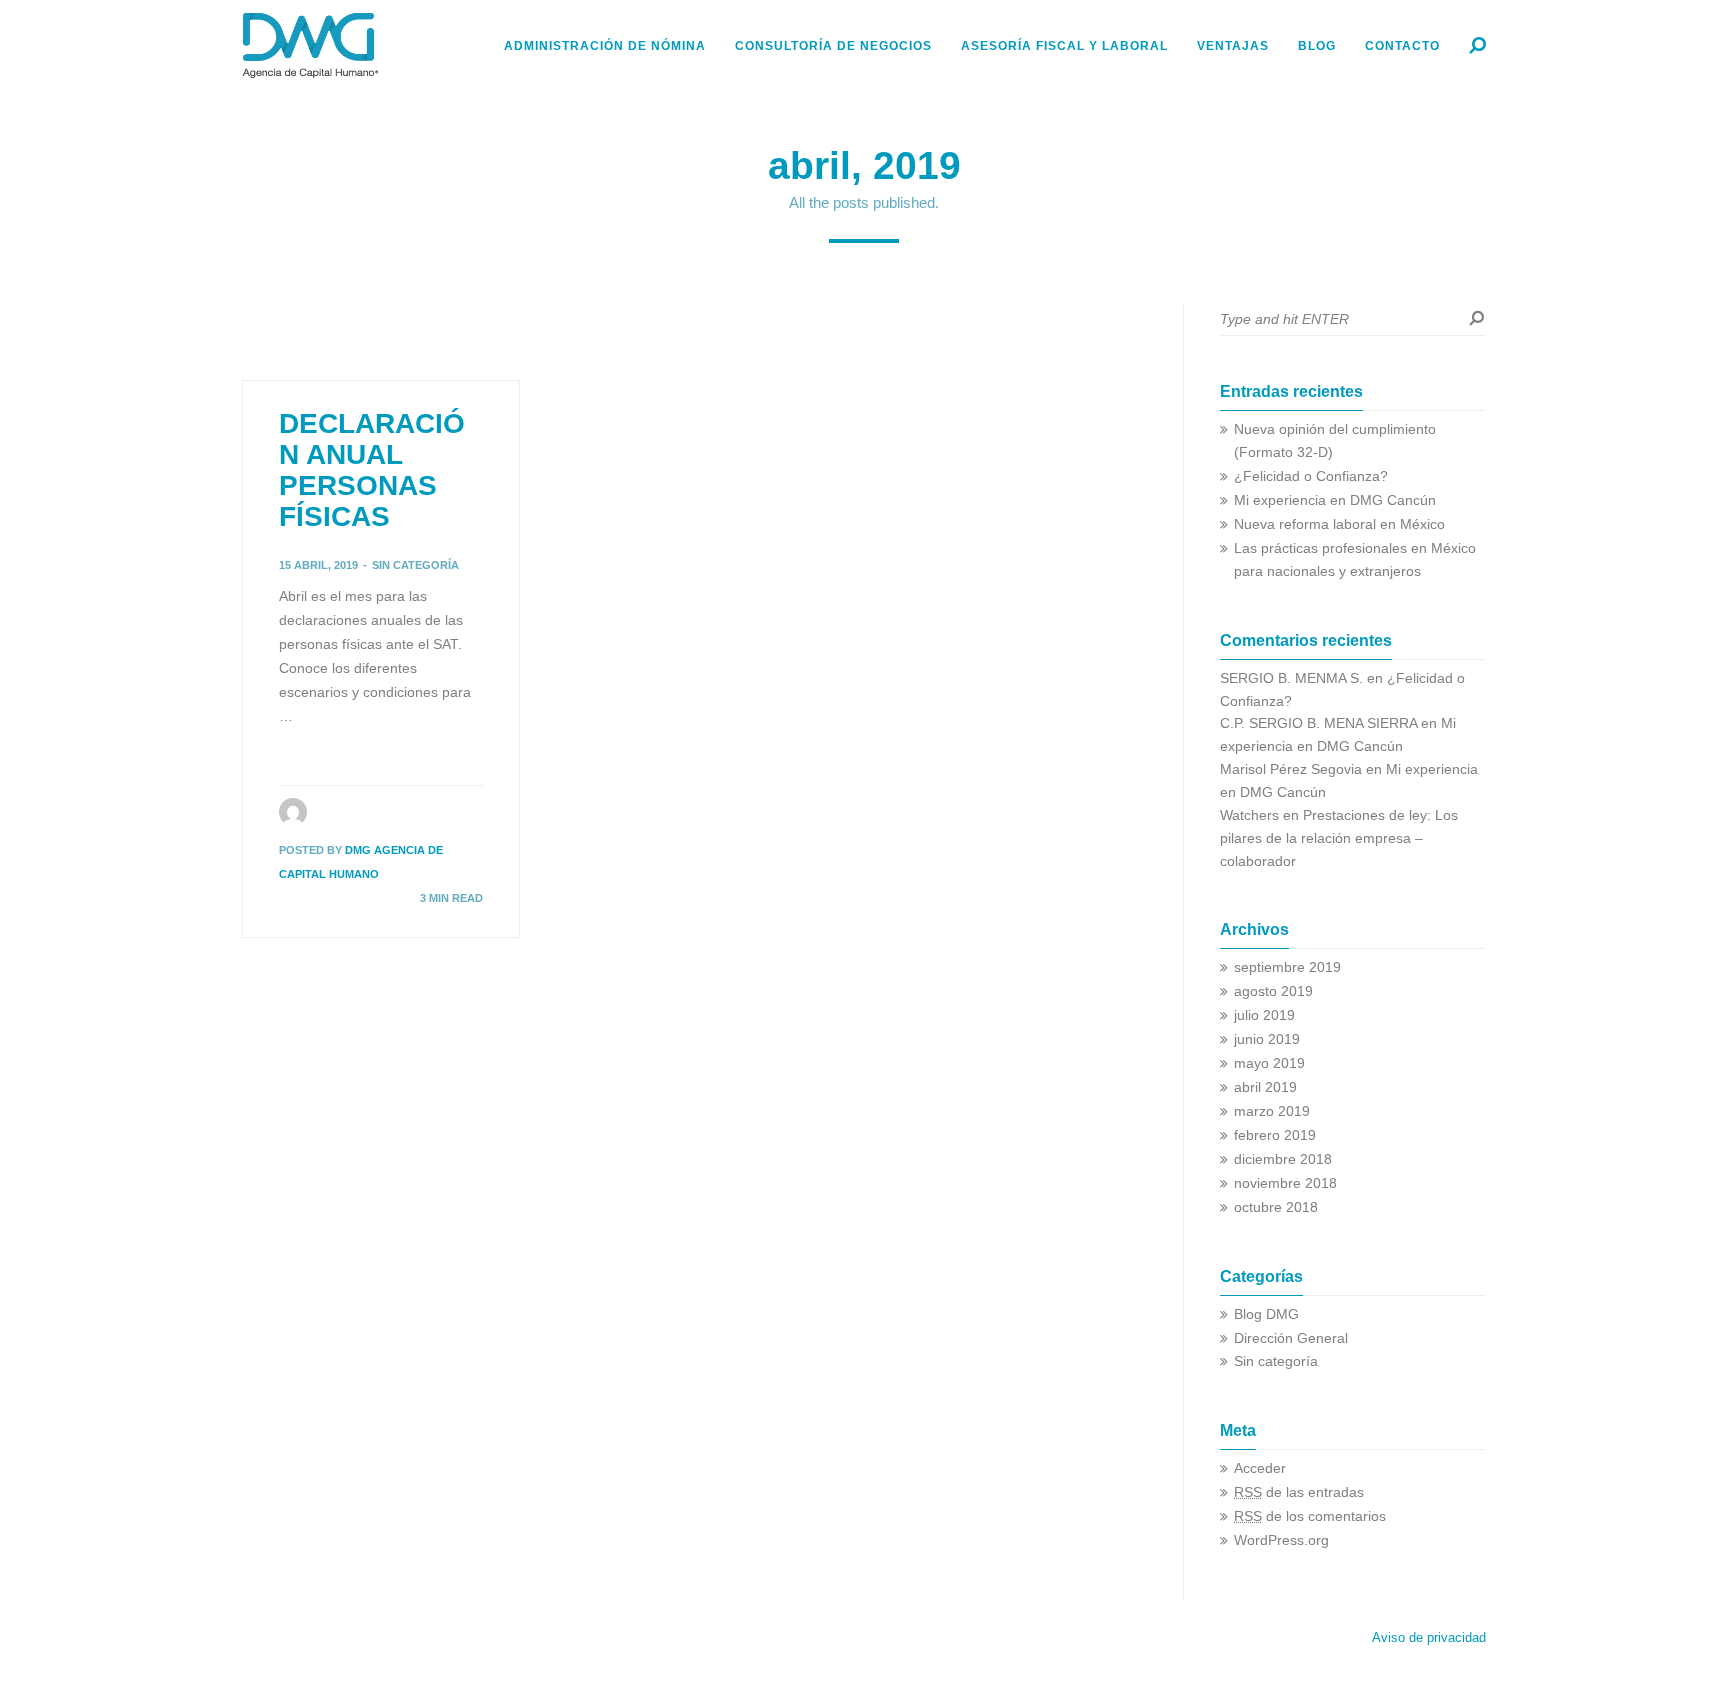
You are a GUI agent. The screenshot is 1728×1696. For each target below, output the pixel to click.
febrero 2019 (1275, 1135)
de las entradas (1299, 1492)
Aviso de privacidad (1429, 1638)
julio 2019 (1264, 1015)
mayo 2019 (1269, 1063)
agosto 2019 (1273, 991)
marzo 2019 (1272, 1111)
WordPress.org (1281, 1540)
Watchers (1249, 815)
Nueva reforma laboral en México (1339, 524)
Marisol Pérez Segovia (1291, 769)
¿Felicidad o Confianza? (1311, 476)
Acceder (1260, 1468)
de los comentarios (1310, 1516)
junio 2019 (1267, 1039)
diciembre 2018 (1283, 1159)
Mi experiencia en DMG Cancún (1335, 500)
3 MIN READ (451, 898)
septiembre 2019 (1287, 967)
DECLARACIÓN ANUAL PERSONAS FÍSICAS (372, 470)
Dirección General (1291, 1338)
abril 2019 (1265, 1087)
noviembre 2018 (1285, 1183)
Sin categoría (415, 565)
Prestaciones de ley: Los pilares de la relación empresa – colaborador (1339, 838)
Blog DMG (1266, 1314)
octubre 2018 (1276, 1207)
